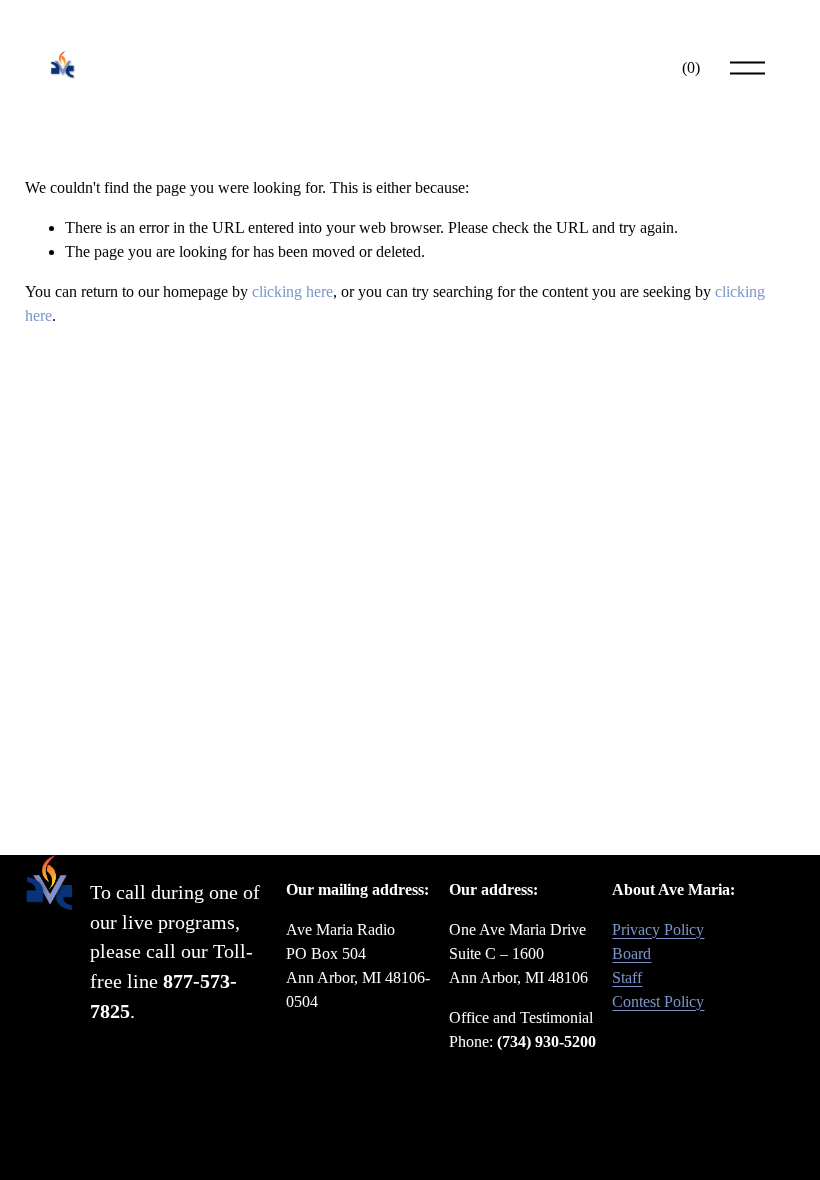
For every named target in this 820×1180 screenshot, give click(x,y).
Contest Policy (658, 1001)
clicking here (292, 291)
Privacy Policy (658, 929)
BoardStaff (631, 965)
